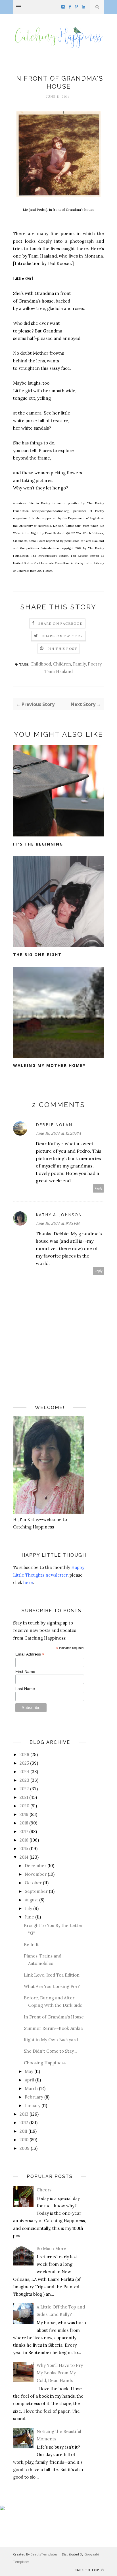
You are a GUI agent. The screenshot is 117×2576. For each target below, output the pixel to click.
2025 (24, 1763)
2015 (24, 1849)
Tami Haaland (59, 671)
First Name (25, 1671)
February (34, 2097)
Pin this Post (62, 649)
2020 (24, 1806)
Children (62, 664)
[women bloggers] (2, 2509)
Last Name (25, 1689)
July (28, 1908)
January (33, 2105)
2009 (25, 2148)
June (29, 1917)
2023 (24, 1780)
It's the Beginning (38, 844)
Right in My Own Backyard (51, 2040)
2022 (24, 1789)
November (36, 1874)
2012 (24, 2123)
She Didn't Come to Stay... (50, 2051)
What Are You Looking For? (52, 1986)
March (31, 2088)
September (36, 1891)
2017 (24, 1831)
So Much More (51, 2249)
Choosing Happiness (45, 2063)
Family (79, 664)
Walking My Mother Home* (49, 1065)
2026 (24, 1755)
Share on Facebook (60, 623)
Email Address (30, 1654)
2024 (24, 1772)
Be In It (31, 1945)
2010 (24, 2140)
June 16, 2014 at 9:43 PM (58, 1223)
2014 (24, 1857)
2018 (24, 1823)
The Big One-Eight (37, 955)
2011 (23, 2131)
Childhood (41, 664)
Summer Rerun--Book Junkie (53, 2028)
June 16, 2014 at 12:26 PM (58, 1133)
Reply (99, 1188)
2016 (24, 1840)
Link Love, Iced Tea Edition (52, 1975)
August (31, 1900)
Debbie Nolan (54, 1125)
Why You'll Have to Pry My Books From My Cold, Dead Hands (60, 2373)
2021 (24, 1797)
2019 (24, 1814)
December (35, 1866)
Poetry (95, 664)
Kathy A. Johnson (59, 1215)
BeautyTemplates (44, 2554)
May (29, 2071)
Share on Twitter (62, 636)
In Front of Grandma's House (54, 2017)
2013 (24, 2114)
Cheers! (45, 2190)
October (33, 1883)
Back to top (87, 2570)
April (29, 2080)
